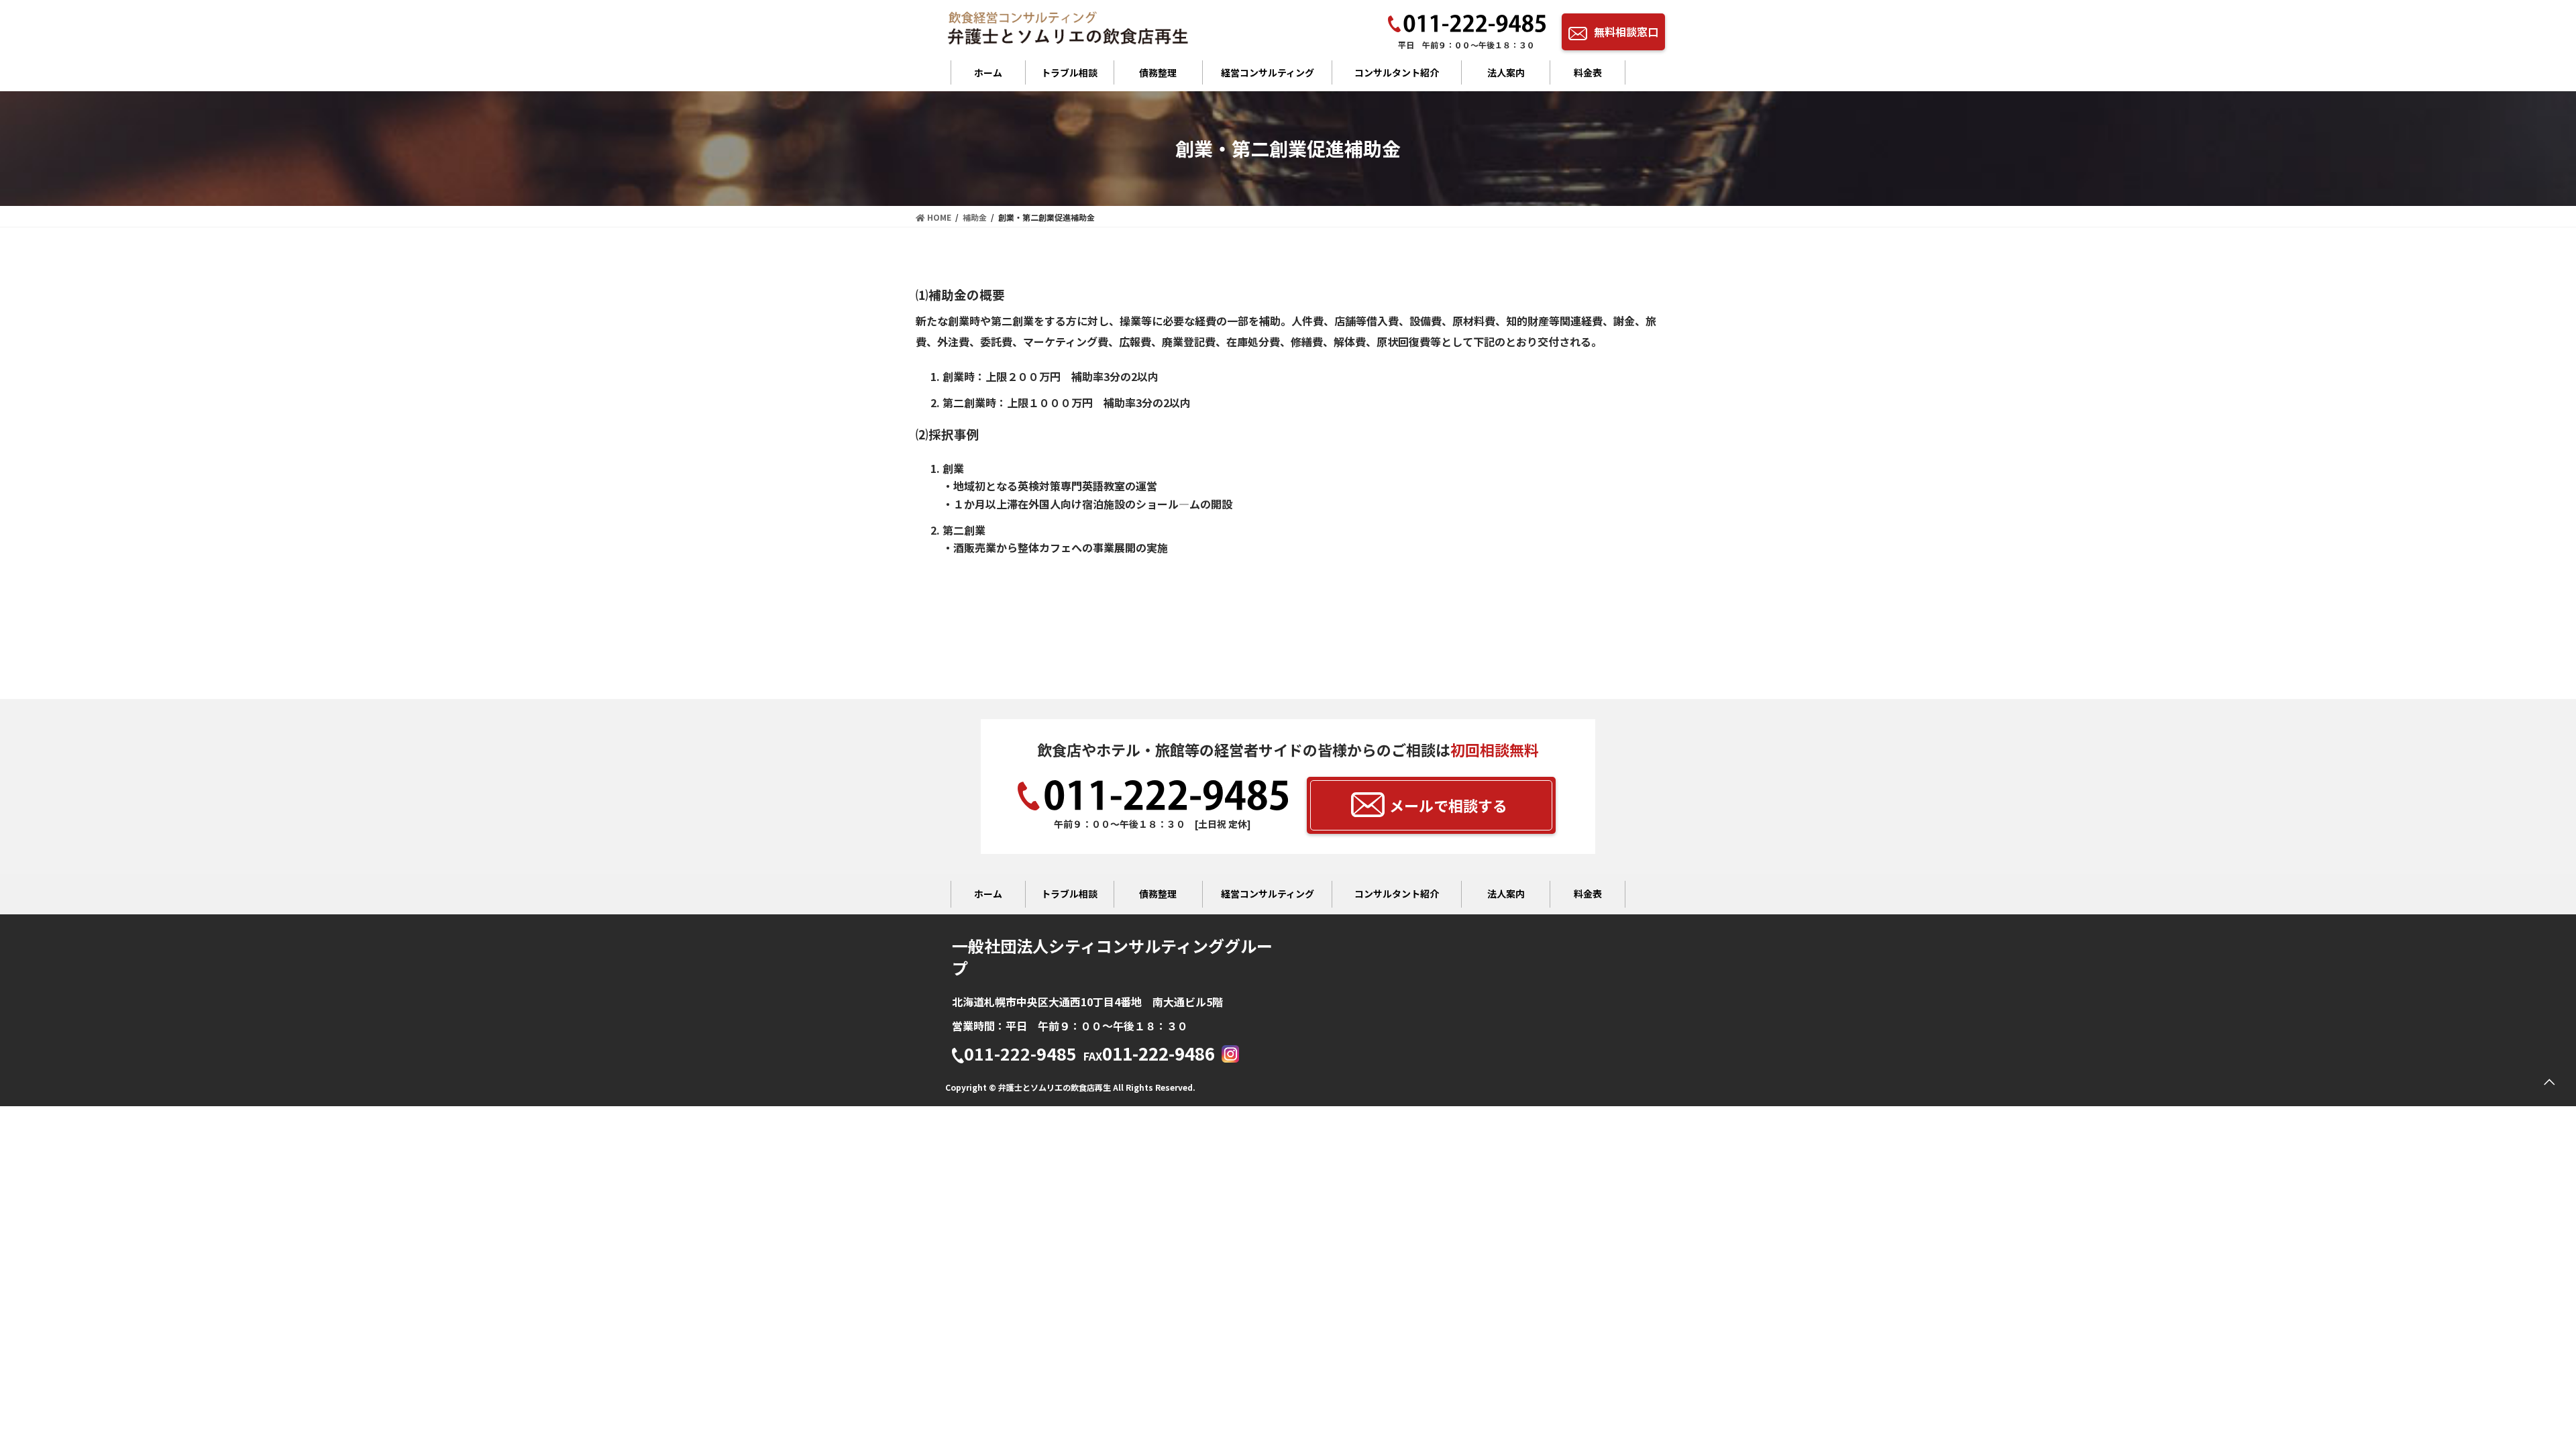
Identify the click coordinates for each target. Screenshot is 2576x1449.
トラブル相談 (1069, 72)
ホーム (988, 72)
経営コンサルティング (1268, 72)
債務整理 (1158, 72)
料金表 (1588, 72)
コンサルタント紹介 (1397, 72)
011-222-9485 (1020, 1055)
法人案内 (1506, 72)
